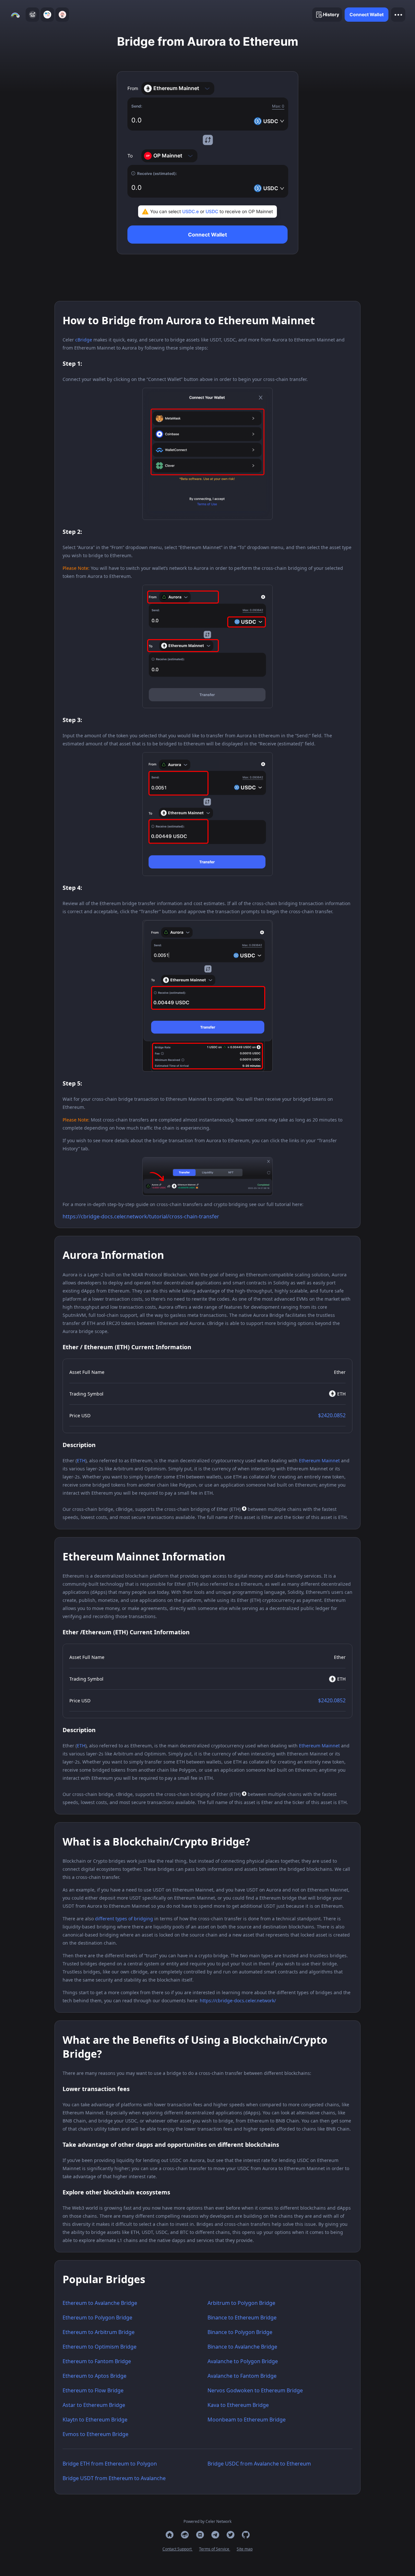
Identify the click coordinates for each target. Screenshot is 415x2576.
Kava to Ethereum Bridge (238, 2405)
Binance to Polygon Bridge (240, 2332)
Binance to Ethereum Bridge (242, 2317)
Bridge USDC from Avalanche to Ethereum (259, 2464)
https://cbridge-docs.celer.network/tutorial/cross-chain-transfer (141, 1216)
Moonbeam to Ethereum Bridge (247, 2420)
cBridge (84, 340)
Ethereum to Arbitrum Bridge (99, 2332)
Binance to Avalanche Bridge (242, 2347)
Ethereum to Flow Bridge (93, 2390)
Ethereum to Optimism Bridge (100, 2347)
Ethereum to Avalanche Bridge (100, 2303)
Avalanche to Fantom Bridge (242, 2376)
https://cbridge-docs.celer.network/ (238, 2001)
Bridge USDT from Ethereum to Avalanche (114, 2478)
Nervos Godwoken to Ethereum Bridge (255, 2390)
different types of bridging (124, 1919)
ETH (81, 1460)
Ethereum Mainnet (319, 1460)
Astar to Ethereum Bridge (94, 2405)
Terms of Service (215, 2549)
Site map (245, 2549)
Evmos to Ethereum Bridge (95, 2434)
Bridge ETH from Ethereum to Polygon (110, 2464)
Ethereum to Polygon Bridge (97, 2317)
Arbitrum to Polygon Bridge (241, 2303)
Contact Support (178, 2549)
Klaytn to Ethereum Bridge (95, 2420)
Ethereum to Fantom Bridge (97, 2361)
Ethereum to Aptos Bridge (95, 2376)
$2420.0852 (332, 1415)
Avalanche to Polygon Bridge (243, 2361)
